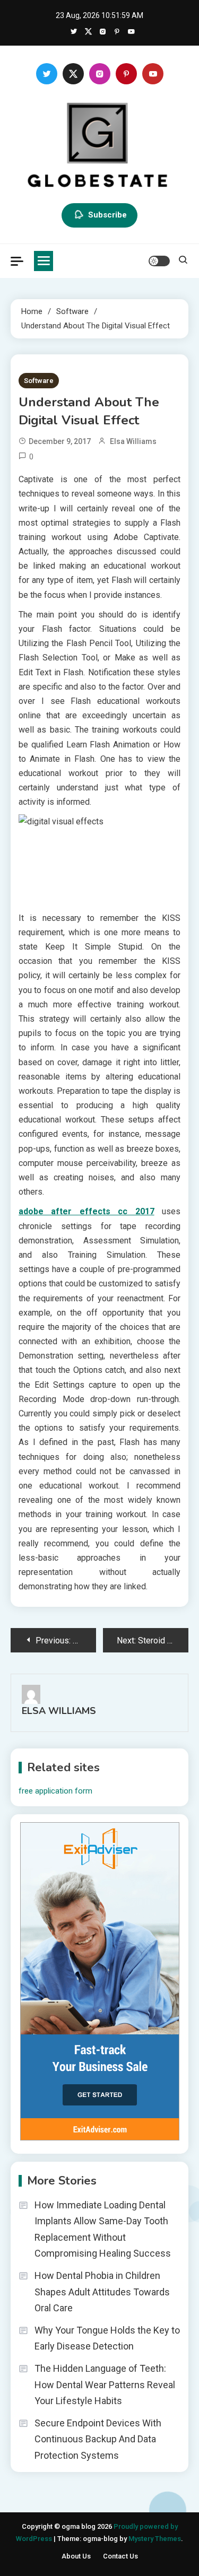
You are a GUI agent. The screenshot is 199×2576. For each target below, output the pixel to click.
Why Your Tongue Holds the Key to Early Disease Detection (107, 2338)
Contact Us (120, 2556)
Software (39, 381)
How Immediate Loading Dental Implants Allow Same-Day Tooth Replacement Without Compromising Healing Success (103, 2229)
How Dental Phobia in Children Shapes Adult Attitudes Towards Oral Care (102, 2292)
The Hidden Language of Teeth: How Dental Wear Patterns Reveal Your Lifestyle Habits (105, 2384)
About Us (76, 2556)
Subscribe (107, 215)
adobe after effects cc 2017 (86, 1211)
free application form (55, 1791)
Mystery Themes (155, 2539)
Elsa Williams (133, 441)
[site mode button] (159, 261)
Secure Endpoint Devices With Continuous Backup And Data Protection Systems (98, 2439)
